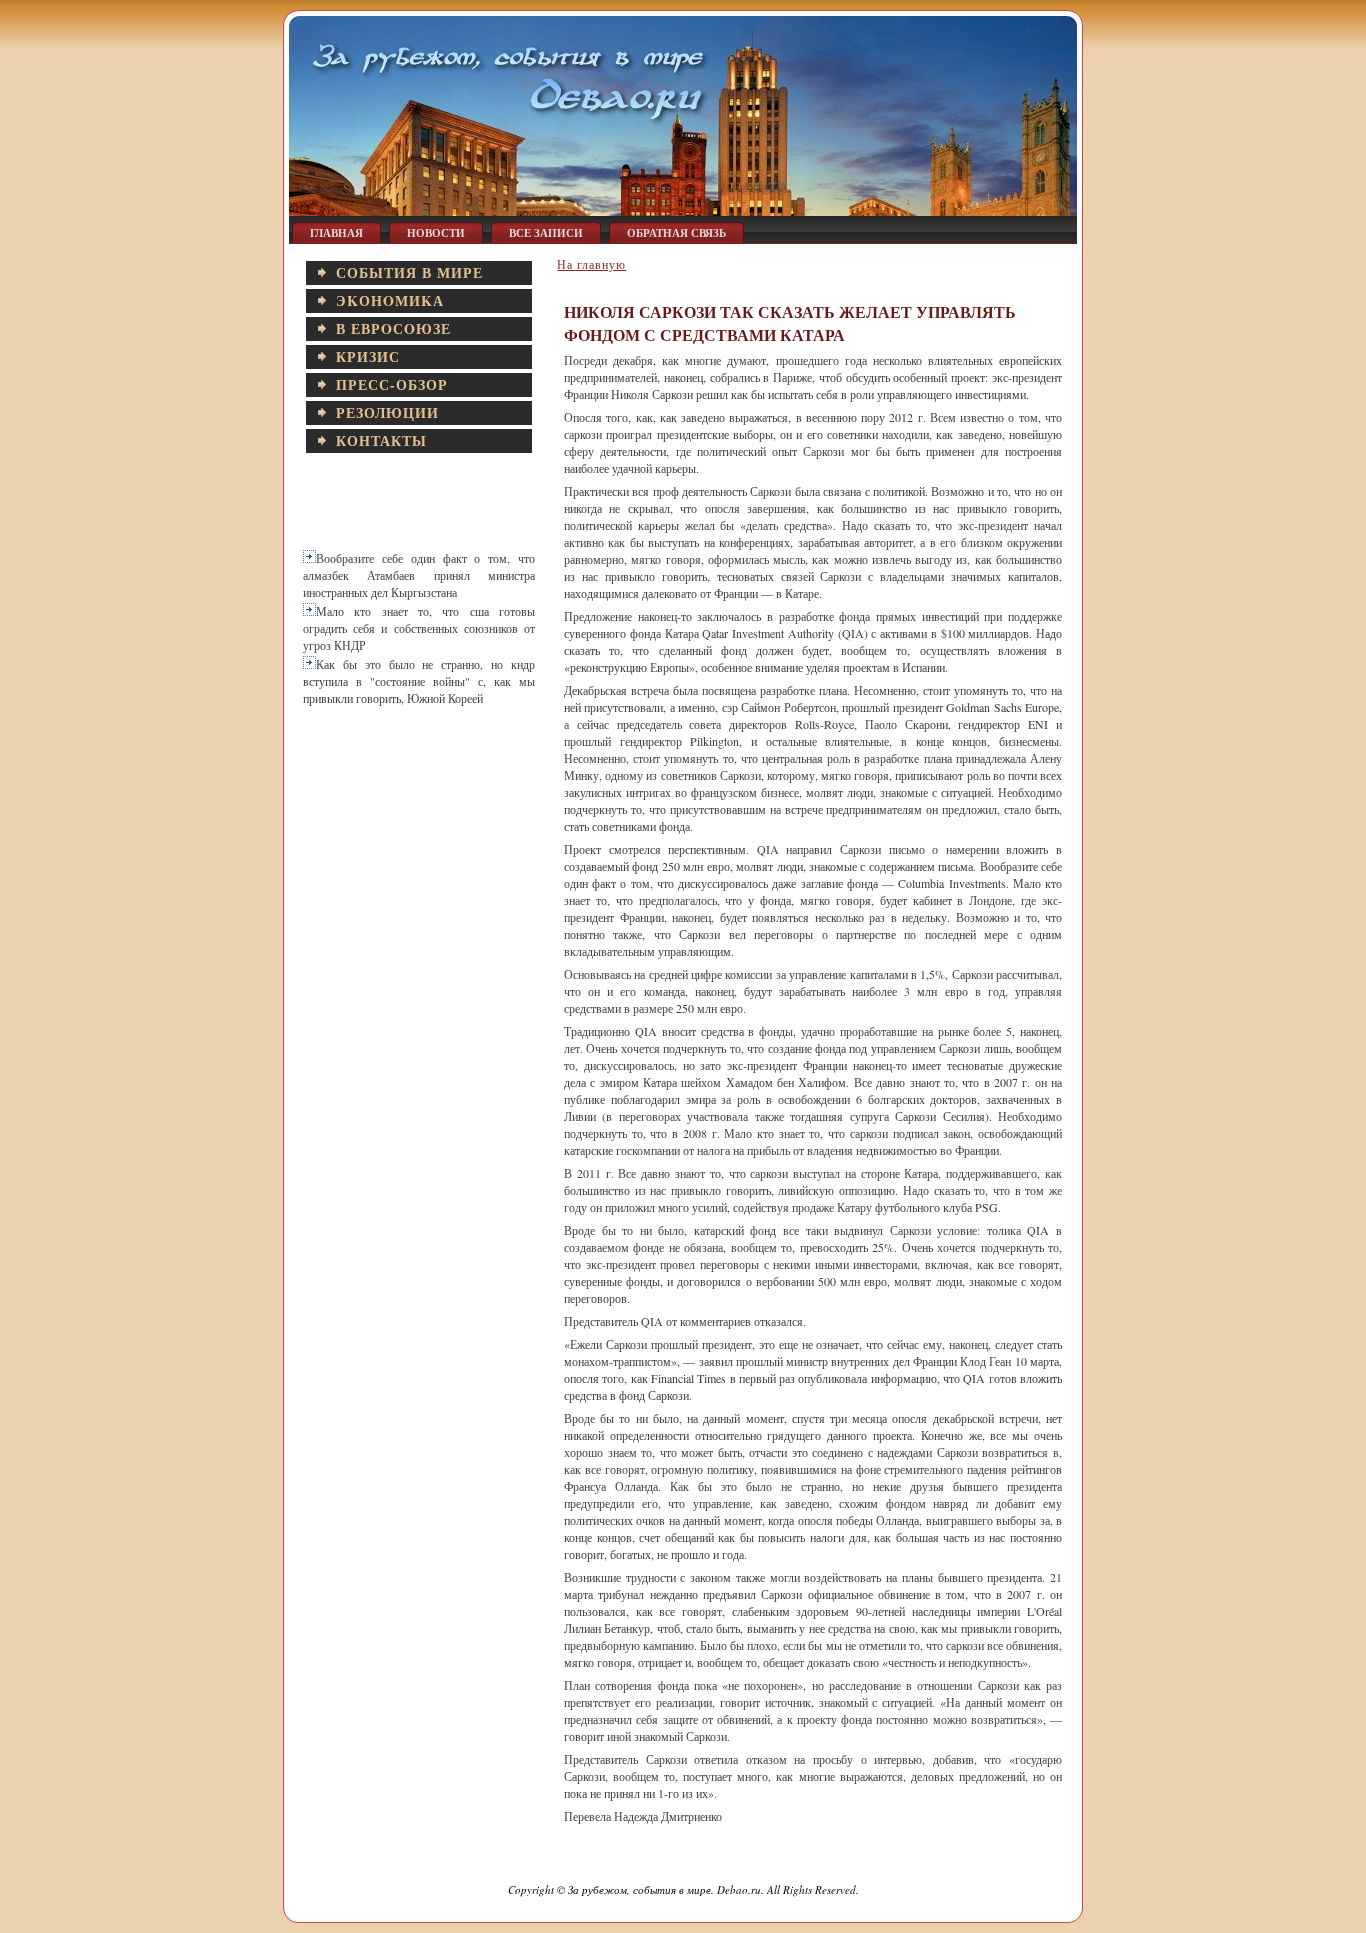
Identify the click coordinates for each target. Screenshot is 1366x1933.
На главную (591, 264)
